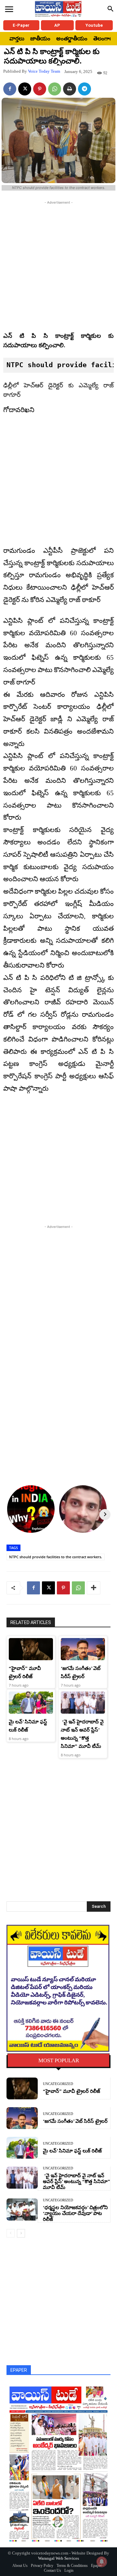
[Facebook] (10, 89)
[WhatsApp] (55, 89)
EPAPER (19, 2370)
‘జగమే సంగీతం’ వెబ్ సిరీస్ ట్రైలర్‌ (75, 2121)
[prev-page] (11, 2233)
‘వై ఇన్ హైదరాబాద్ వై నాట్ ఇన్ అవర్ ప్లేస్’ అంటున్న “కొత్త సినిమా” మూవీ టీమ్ (77, 2181)
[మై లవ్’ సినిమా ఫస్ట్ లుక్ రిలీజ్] (31, 1703)
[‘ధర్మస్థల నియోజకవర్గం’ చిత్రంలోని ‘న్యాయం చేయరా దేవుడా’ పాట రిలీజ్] (22, 2209)
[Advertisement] (58, 265)
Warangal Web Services (58, 2558)
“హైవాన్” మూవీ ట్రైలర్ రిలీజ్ (71, 2091)
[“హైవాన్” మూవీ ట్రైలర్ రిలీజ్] (31, 1649)
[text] (58, 365)
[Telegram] (84, 89)
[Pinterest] (40, 89)
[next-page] (21, 2233)
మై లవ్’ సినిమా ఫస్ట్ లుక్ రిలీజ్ (72, 2151)
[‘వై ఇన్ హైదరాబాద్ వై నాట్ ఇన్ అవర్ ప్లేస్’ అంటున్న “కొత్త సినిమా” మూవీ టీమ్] (83, 1703)
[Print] (70, 89)
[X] (25, 89)
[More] (94, 1588)
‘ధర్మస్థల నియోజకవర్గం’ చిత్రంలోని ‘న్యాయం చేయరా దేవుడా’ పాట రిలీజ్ (75, 2213)
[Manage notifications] (102, 2562)
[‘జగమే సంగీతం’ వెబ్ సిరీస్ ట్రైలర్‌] (83, 1649)
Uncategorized (58, 2084)
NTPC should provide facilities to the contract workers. (56, 1557)
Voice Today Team (44, 71)
